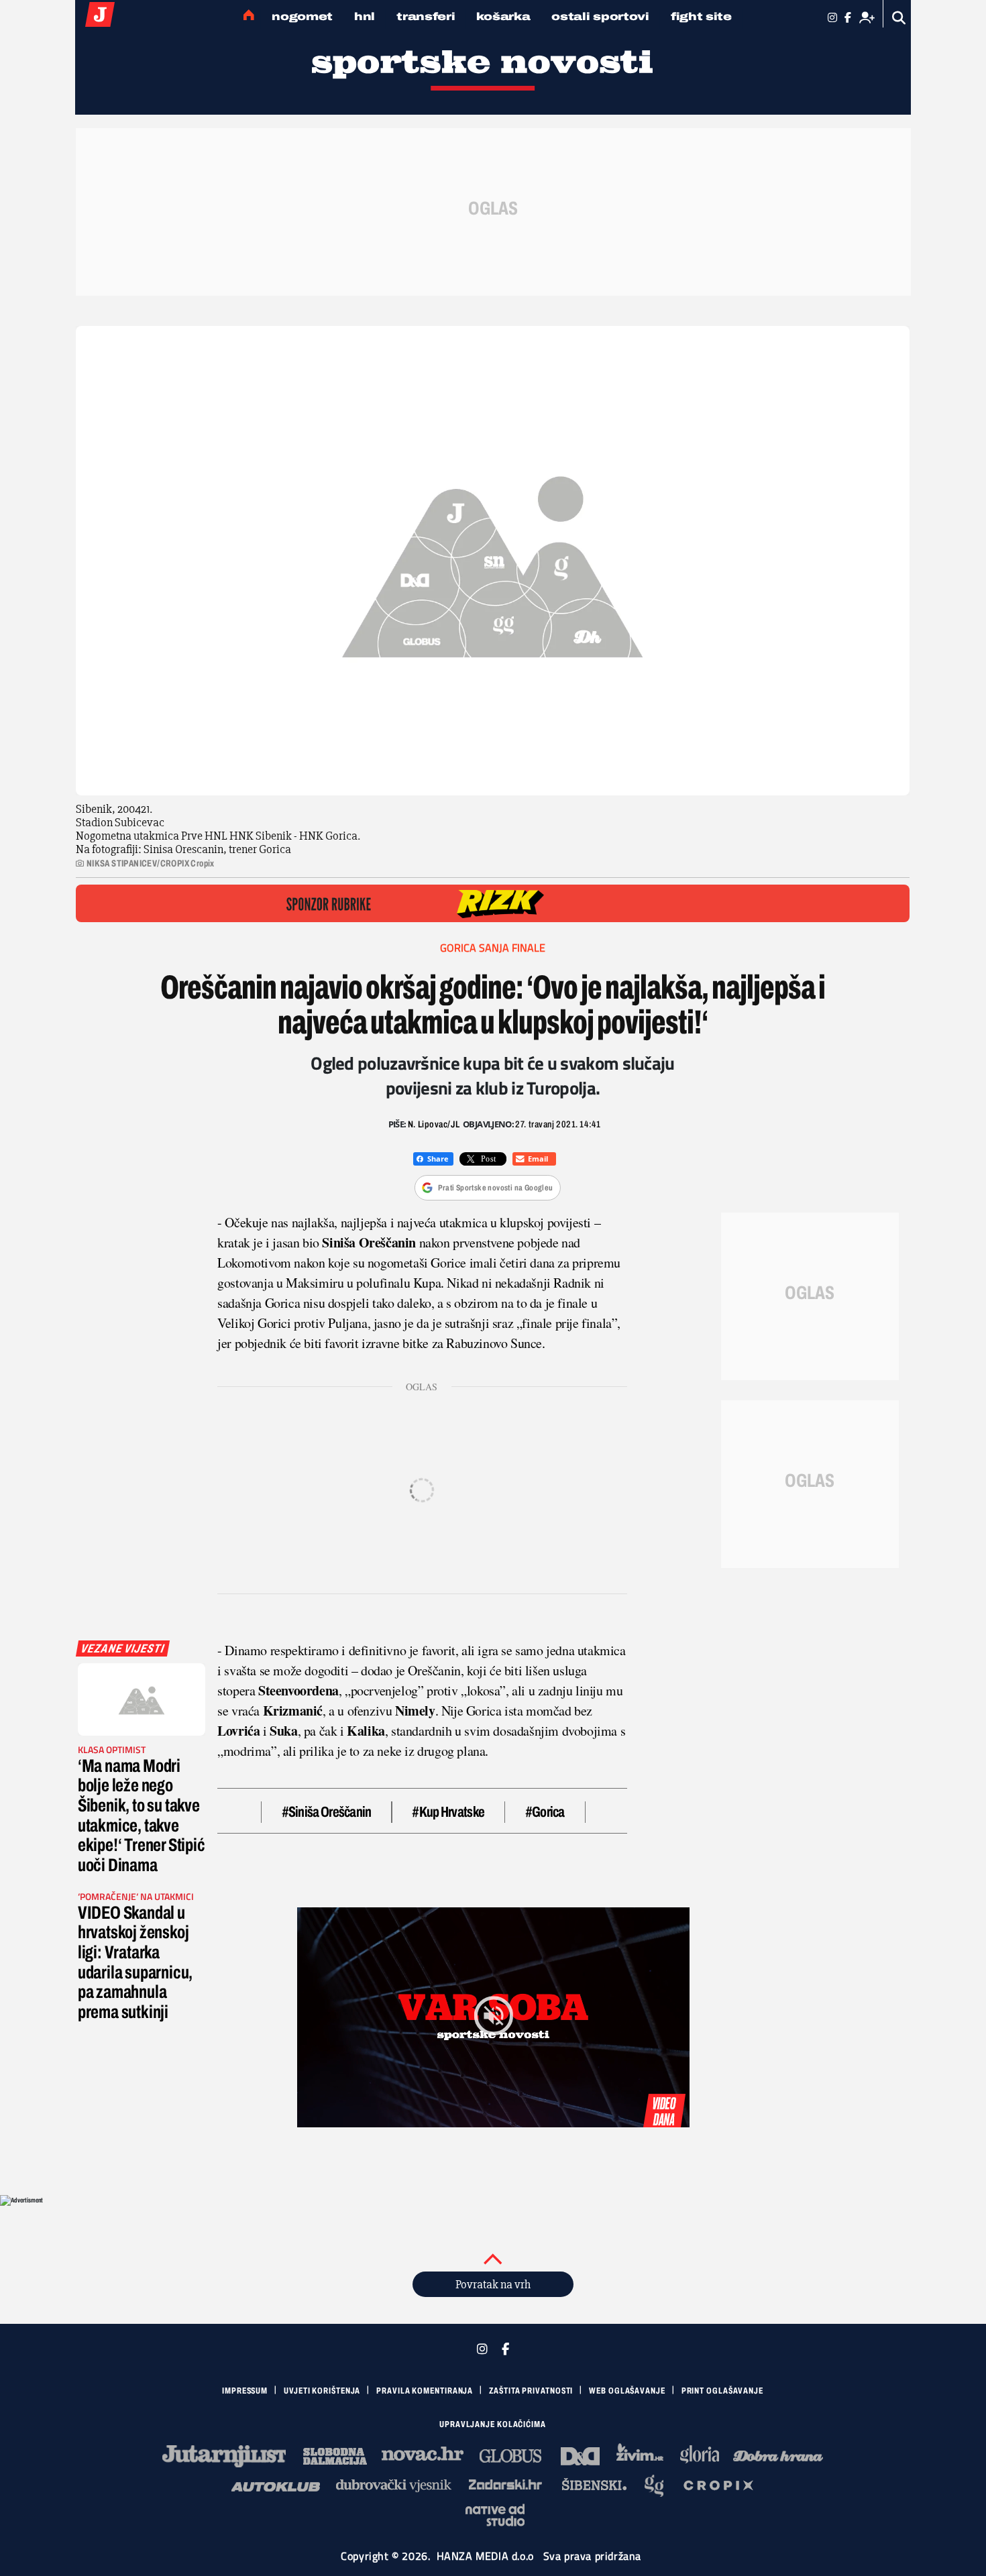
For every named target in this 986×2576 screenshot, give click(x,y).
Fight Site (701, 16)
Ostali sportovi (600, 16)
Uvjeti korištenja (322, 2391)
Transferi (426, 16)
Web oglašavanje (627, 2391)
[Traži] (899, 18)
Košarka (503, 16)
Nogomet (302, 16)
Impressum (245, 2391)
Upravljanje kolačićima (493, 2424)
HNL (365, 16)
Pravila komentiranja (425, 2391)
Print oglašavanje (722, 2391)
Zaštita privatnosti (531, 2391)
